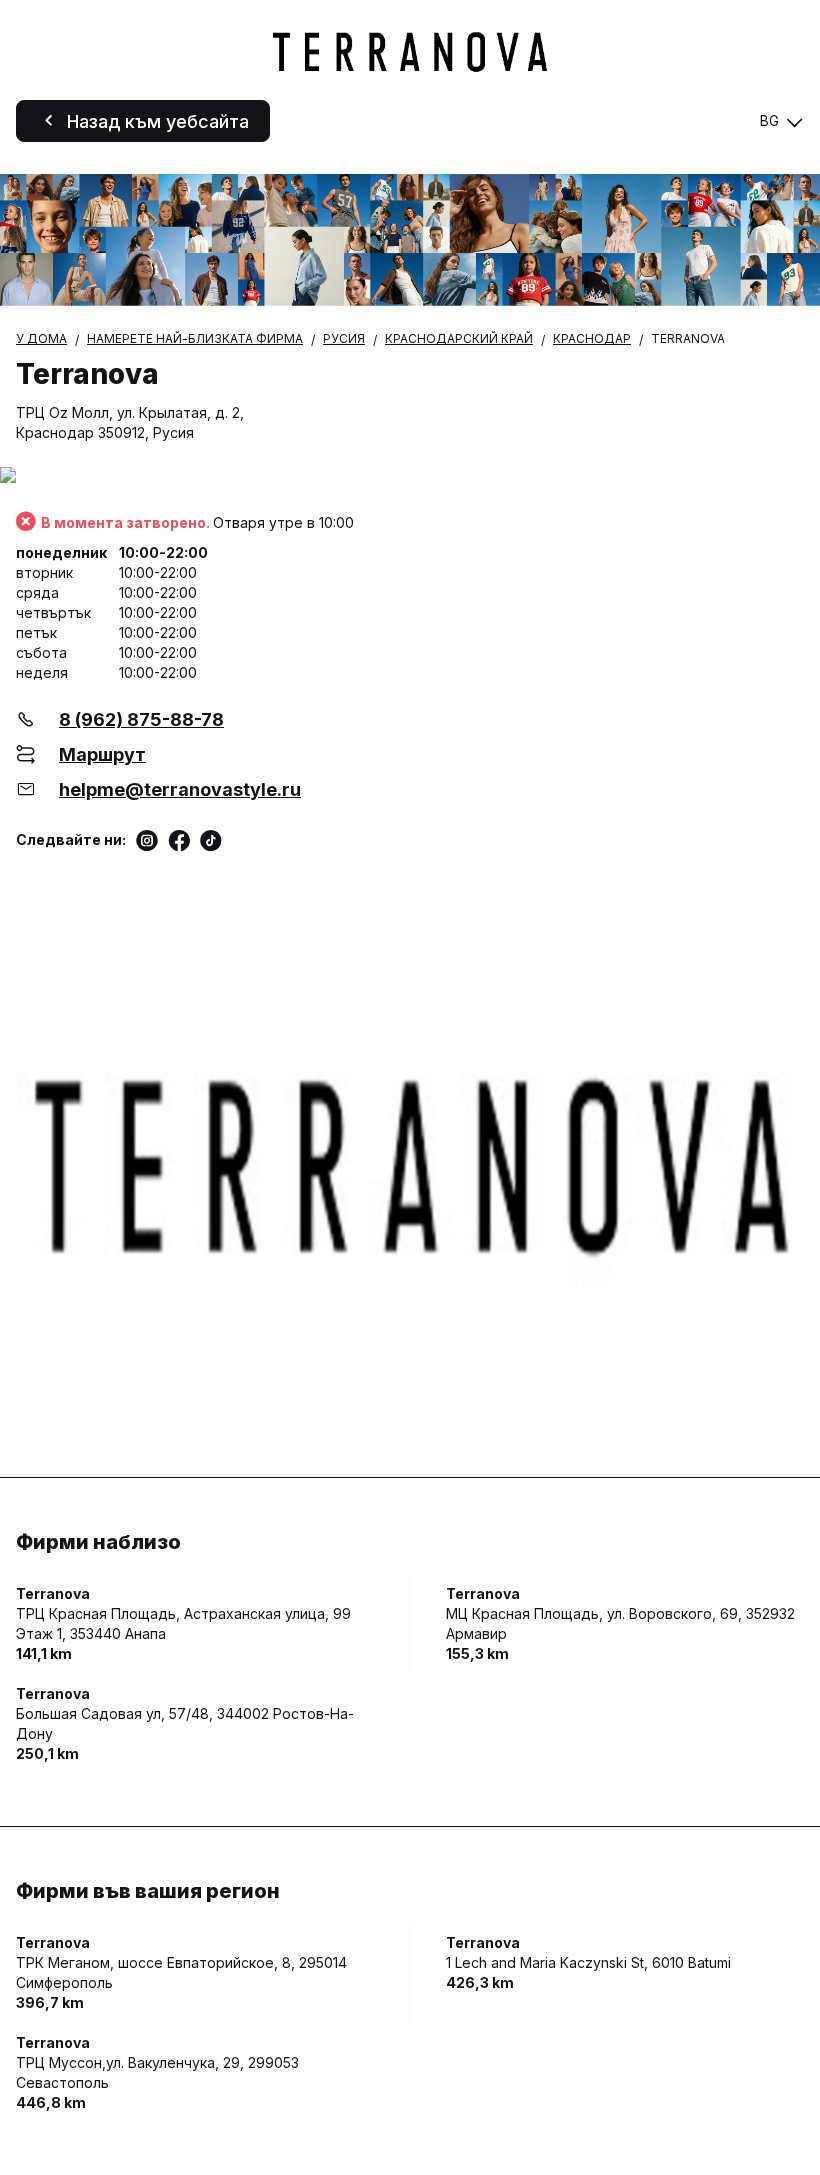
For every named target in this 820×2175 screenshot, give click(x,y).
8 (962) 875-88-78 (141, 719)
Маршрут (102, 754)
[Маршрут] (410, 476)
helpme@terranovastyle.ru (180, 789)
